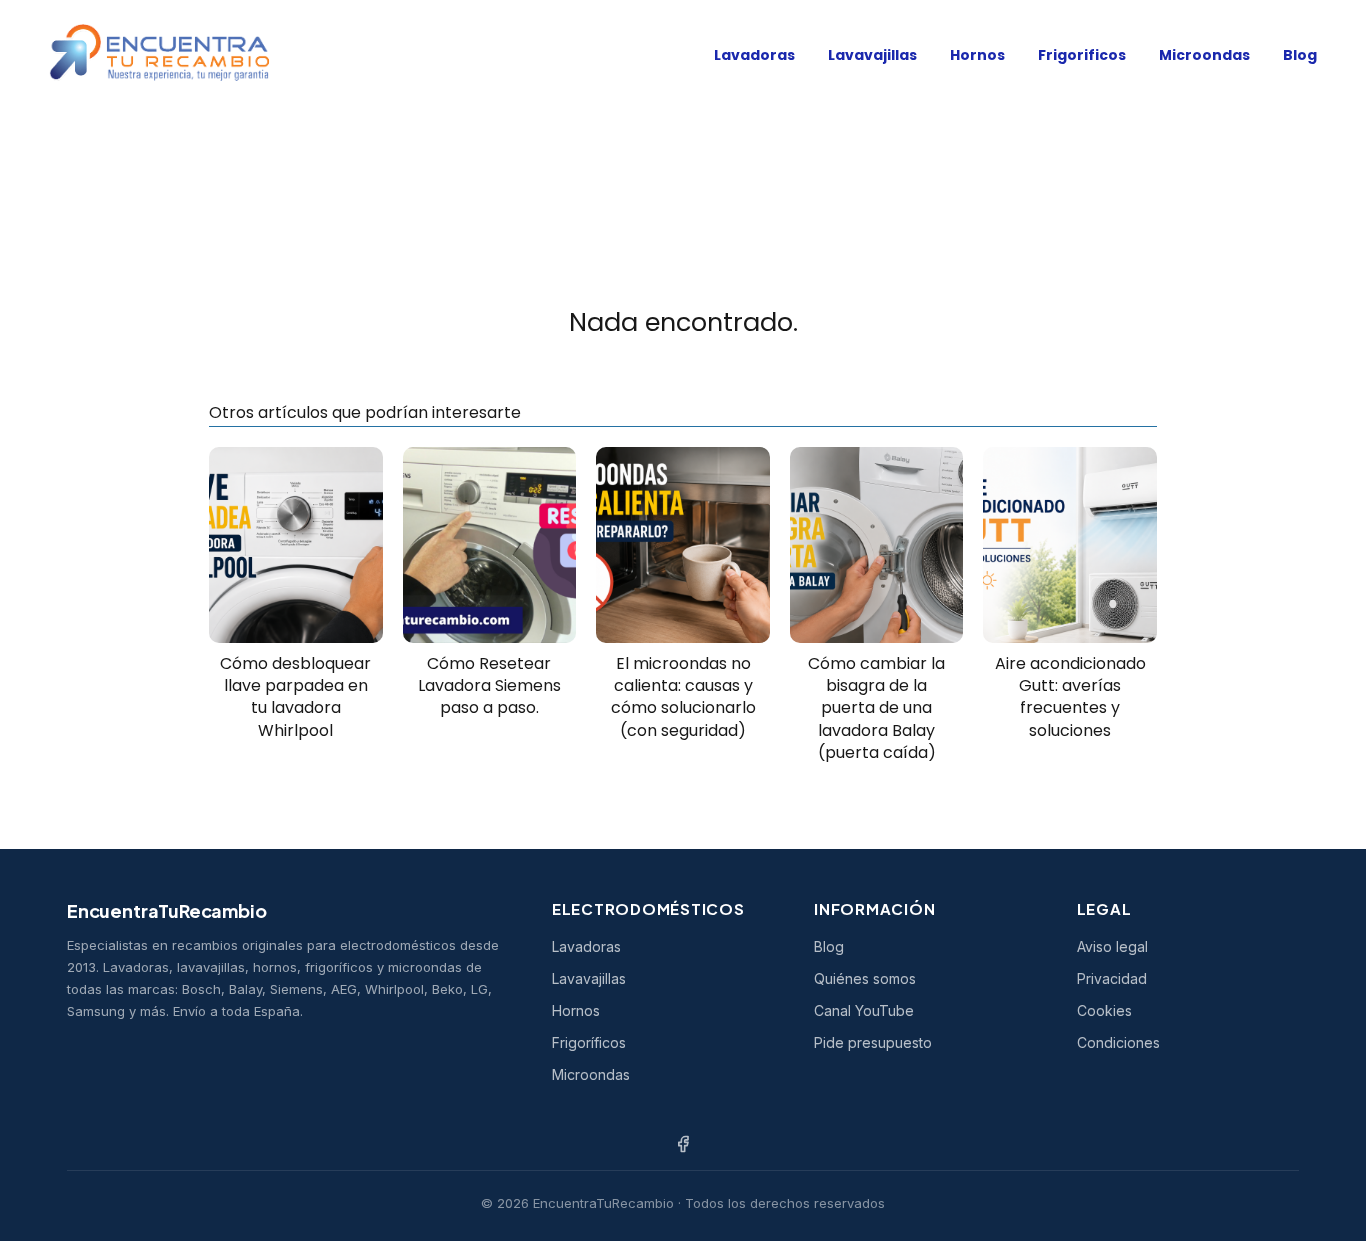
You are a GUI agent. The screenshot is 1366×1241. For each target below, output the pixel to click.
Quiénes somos (865, 978)
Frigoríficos (589, 1042)
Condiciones (1118, 1042)
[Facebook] (683, 1144)
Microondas (1204, 55)
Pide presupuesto (873, 1042)
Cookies (1104, 1010)
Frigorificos (1082, 55)
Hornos (977, 55)
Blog (1300, 55)
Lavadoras (754, 55)
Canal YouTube (864, 1010)
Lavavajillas (872, 55)
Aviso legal (1112, 946)
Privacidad (1112, 978)
